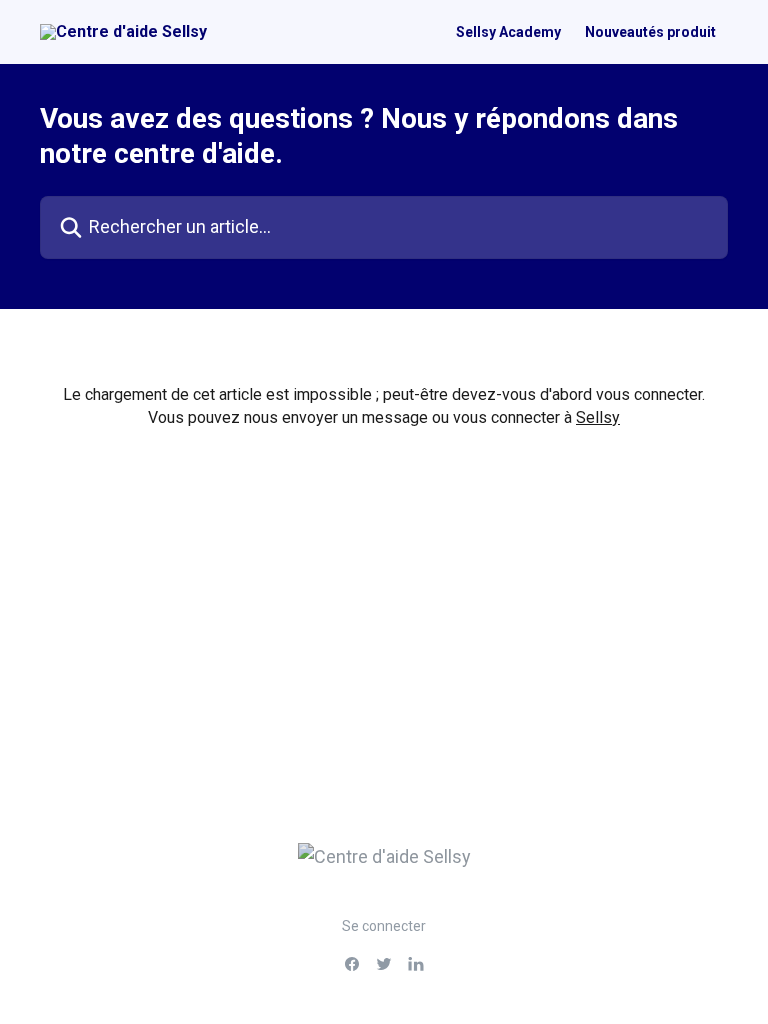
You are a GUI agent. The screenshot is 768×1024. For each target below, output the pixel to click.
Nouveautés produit (650, 32)
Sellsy (598, 417)
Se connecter (384, 926)
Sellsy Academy (508, 32)
